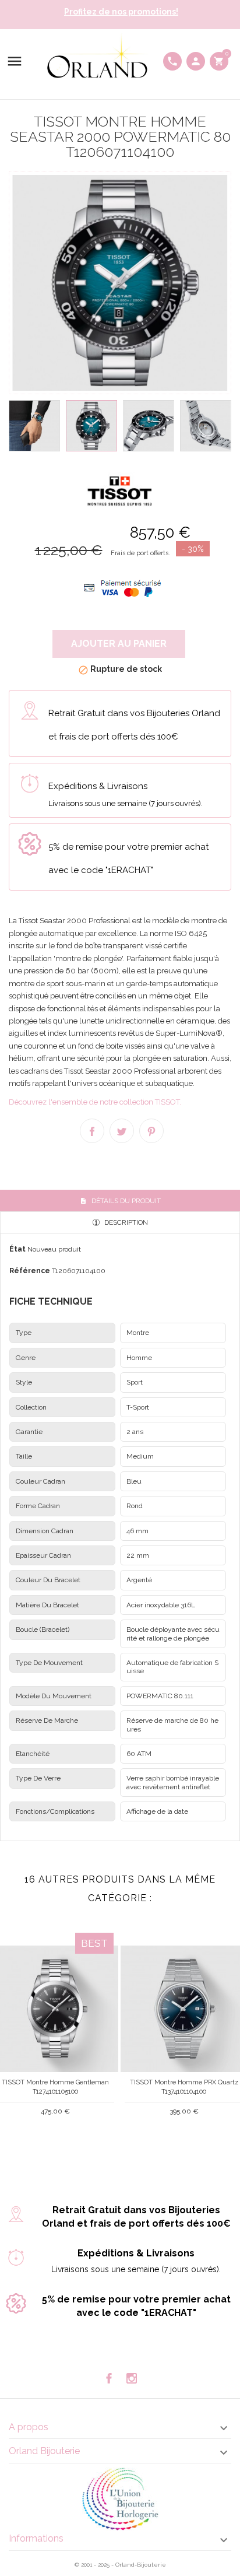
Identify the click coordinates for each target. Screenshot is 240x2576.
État (17, 1249)
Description (125, 1222)
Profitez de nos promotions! (121, 12)
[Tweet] (122, 1131)
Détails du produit (125, 1201)
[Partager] (92, 1131)
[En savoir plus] (65, 2141)
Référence (30, 1271)
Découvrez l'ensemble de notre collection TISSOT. (95, 1102)
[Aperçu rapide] (46, 2142)
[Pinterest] (151, 1131)
